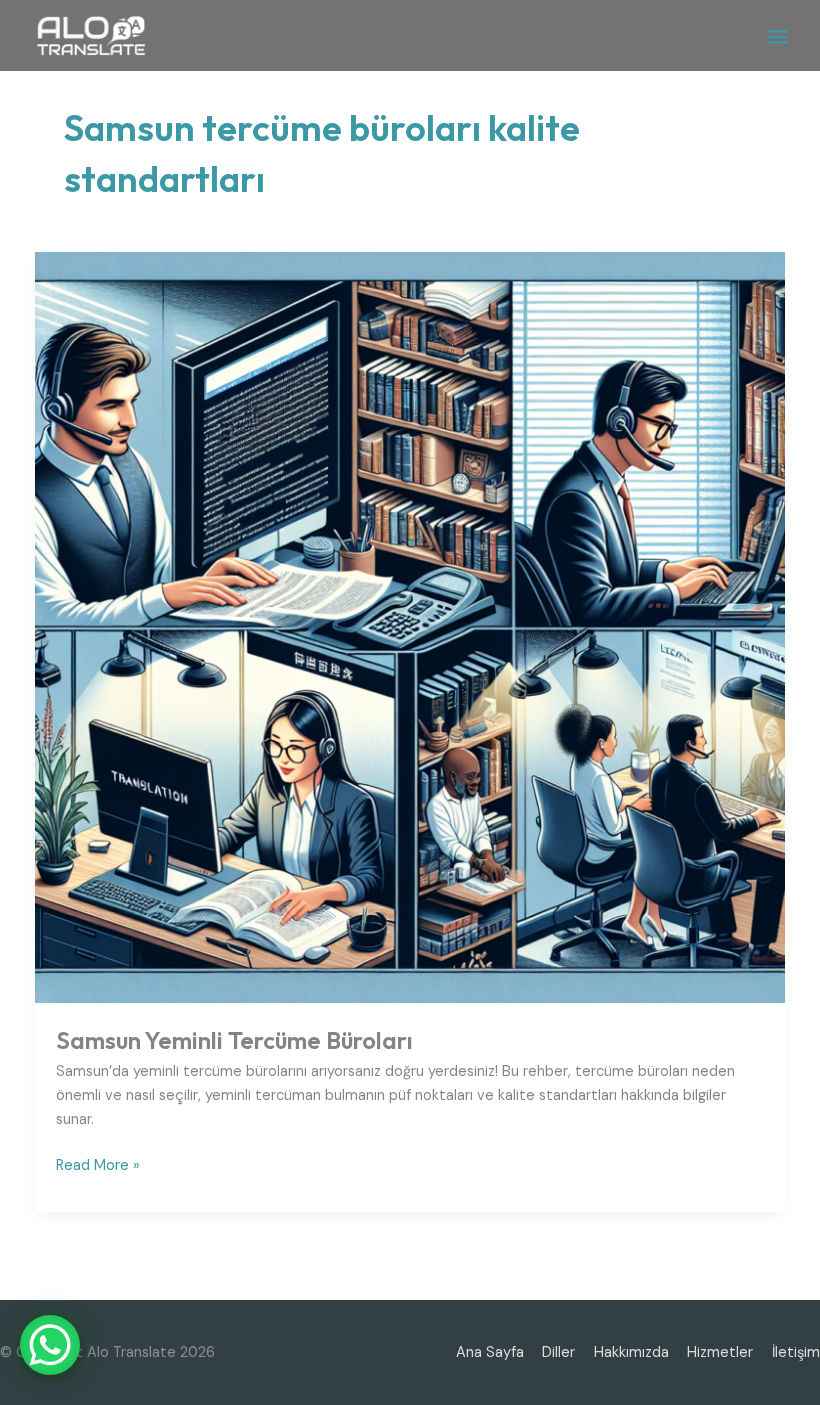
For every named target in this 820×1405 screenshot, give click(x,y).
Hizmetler (720, 1352)
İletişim (796, 1352)
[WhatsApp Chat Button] (50, 1345)
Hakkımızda (631, 1352)
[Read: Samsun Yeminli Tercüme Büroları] (410, 626)
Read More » (98, 1164)
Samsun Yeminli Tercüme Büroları (234, 1040)
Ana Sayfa (490, 1352)
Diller (558, 1352)
